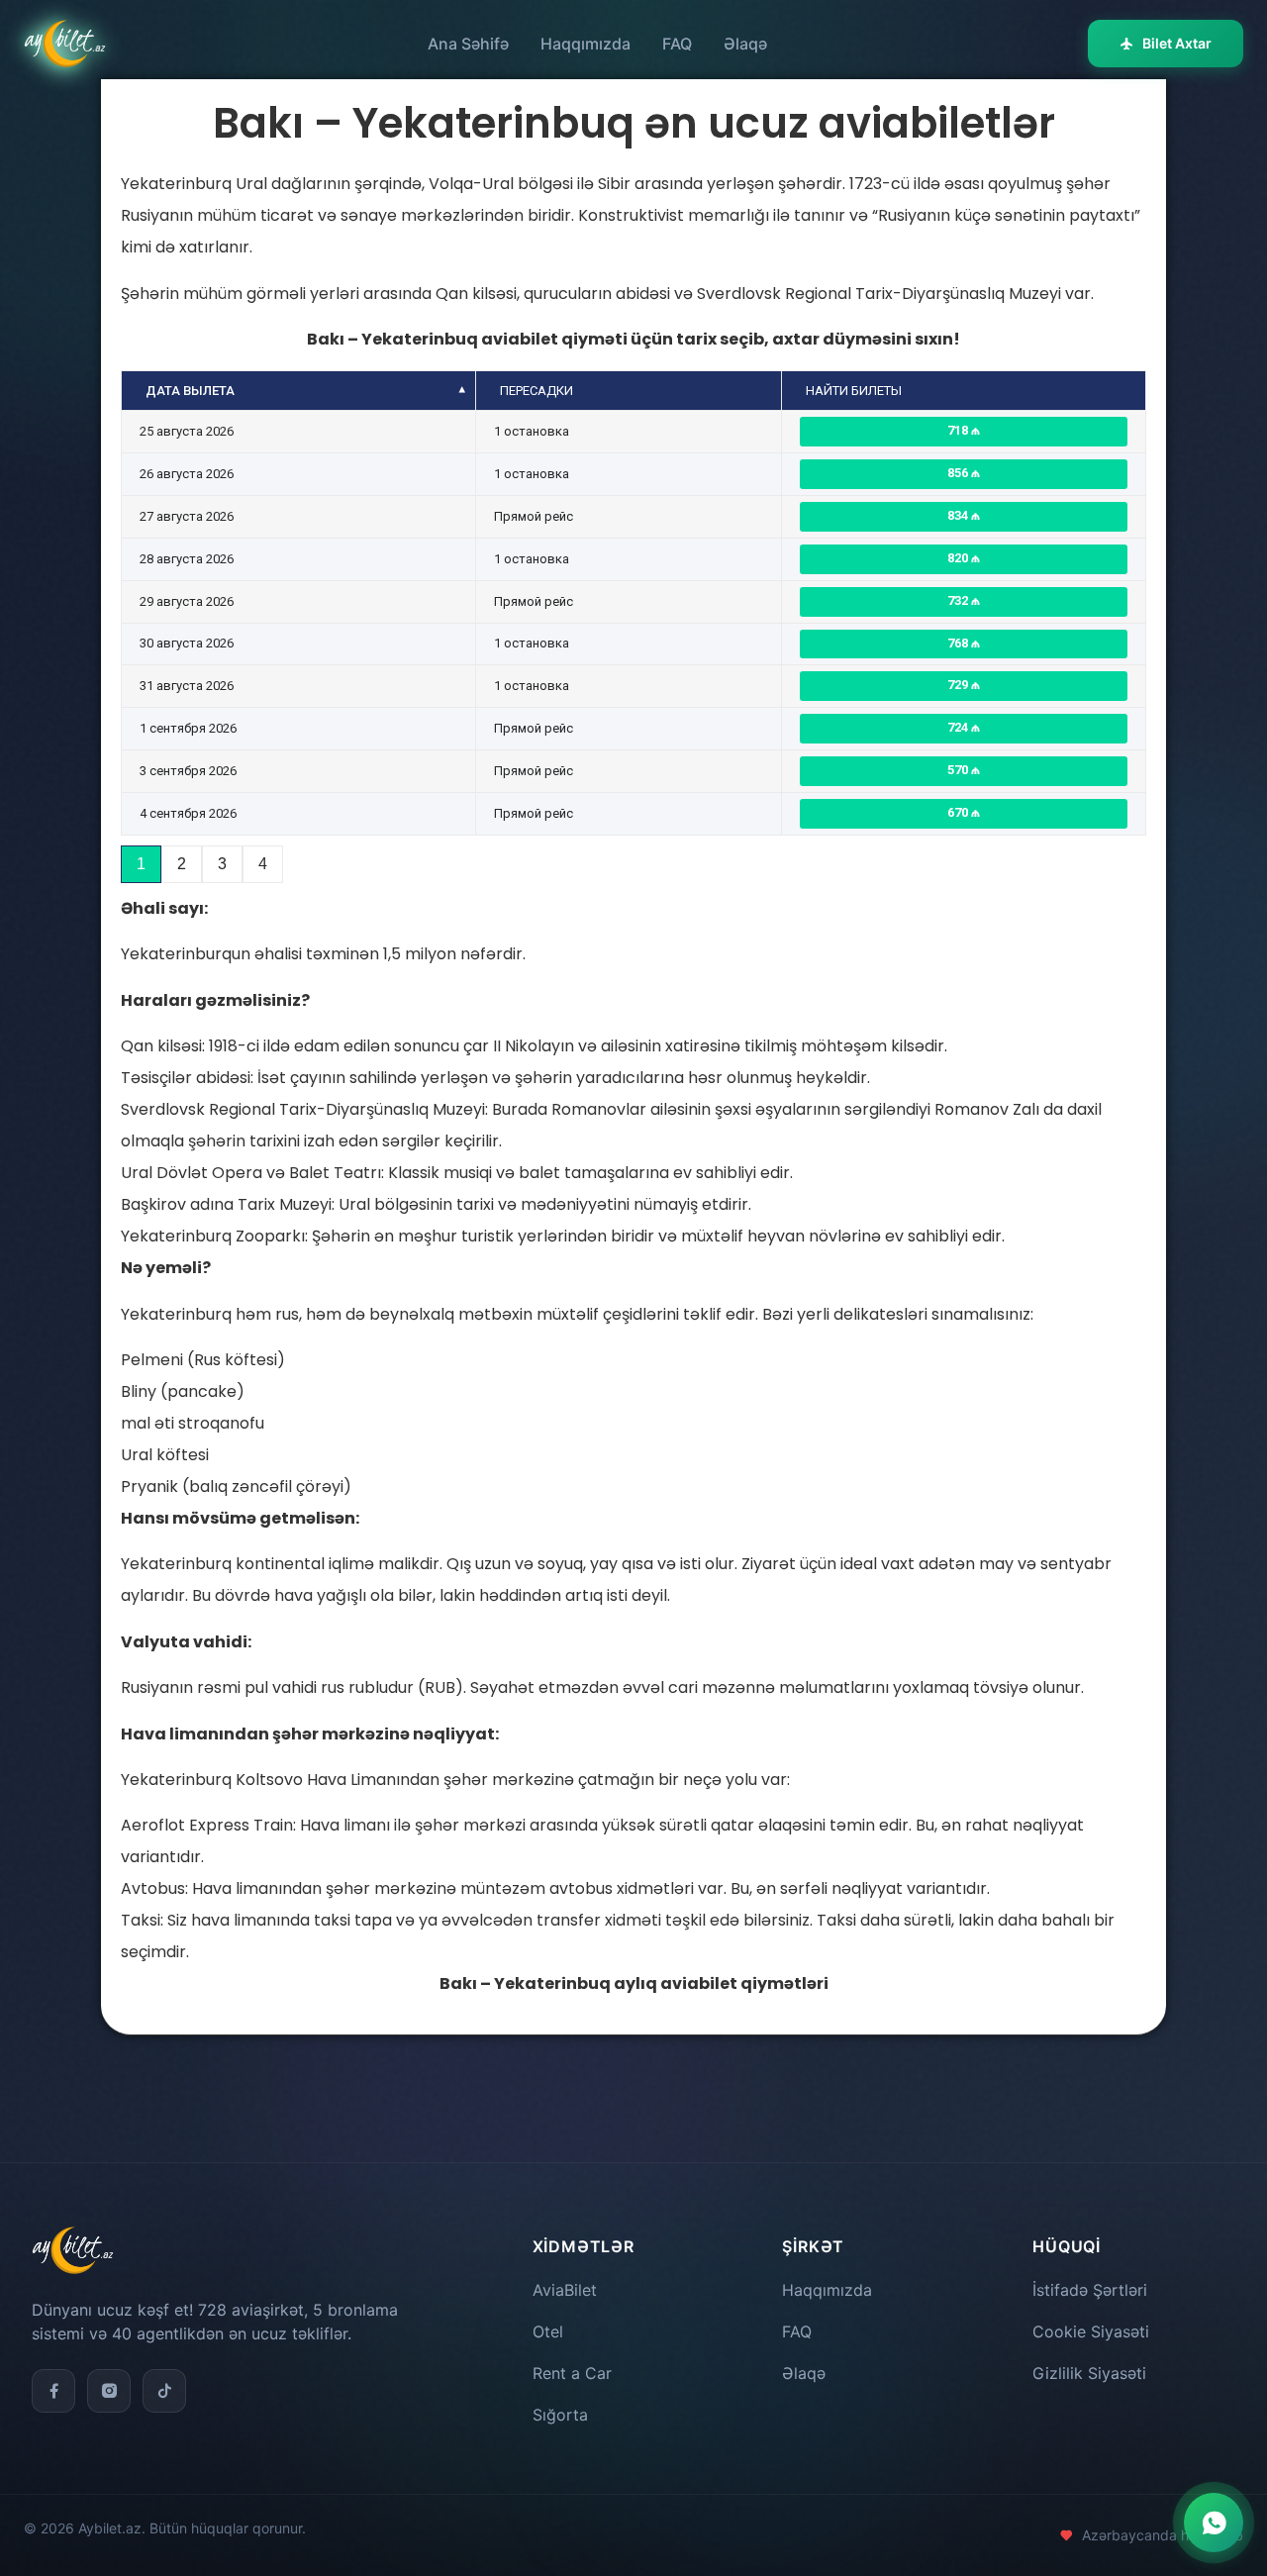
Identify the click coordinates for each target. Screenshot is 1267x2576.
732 (959, 600)
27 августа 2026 (187, 516)
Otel (548, 2331)
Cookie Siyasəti (1091, 2331)
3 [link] (222, 864)
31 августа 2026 (187, 686)
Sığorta (560, 2415)
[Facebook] (53, 2391)
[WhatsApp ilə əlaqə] (1214, 2523)
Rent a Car (572, 2373)
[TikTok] (164, 2391)
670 (959, 812)
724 (959, 727)
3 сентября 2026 (188, 771)
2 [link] (182, 864)
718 (959, 430)
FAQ (677, 44)
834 (959, 515)
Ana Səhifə (468, 44)
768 (959, 643)
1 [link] (141, 864)
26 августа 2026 (187, 474)
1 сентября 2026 (188, 728)
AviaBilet (565, 2290)
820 (959, 558)
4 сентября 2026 (188, 813)
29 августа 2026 (187, 601)
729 (959, 685)
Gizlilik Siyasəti (1089, 2373)
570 (959, 770)
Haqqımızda (585, 44)
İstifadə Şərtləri (1090, 2290)
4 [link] (263, 864)
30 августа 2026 (187, 643)
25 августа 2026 (187, 431)
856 (959, 473)
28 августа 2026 (187, 559)
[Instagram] (109, 2391)
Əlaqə (745, 44)
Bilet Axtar (1177, 43)
